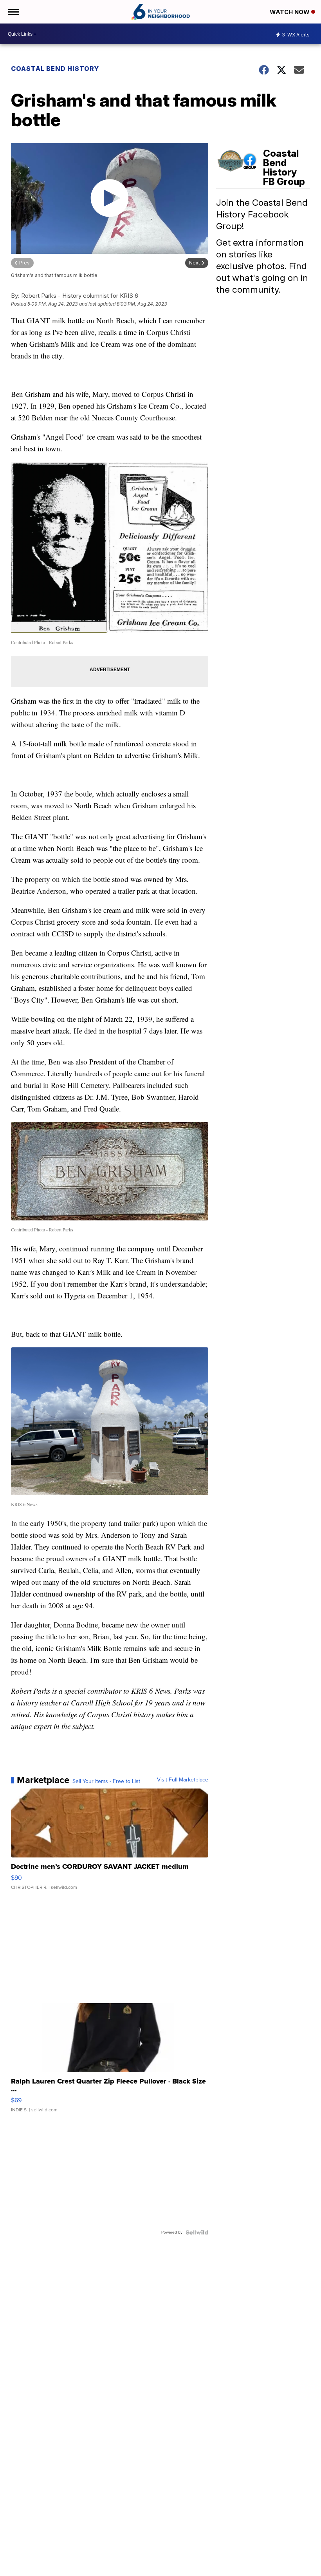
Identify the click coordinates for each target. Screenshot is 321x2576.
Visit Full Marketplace (183, 1780)
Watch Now (290, 12)
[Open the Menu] (13, 12)
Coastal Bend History (55, 69)
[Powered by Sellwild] (197, 2232)
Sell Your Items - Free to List (106, 1781)
